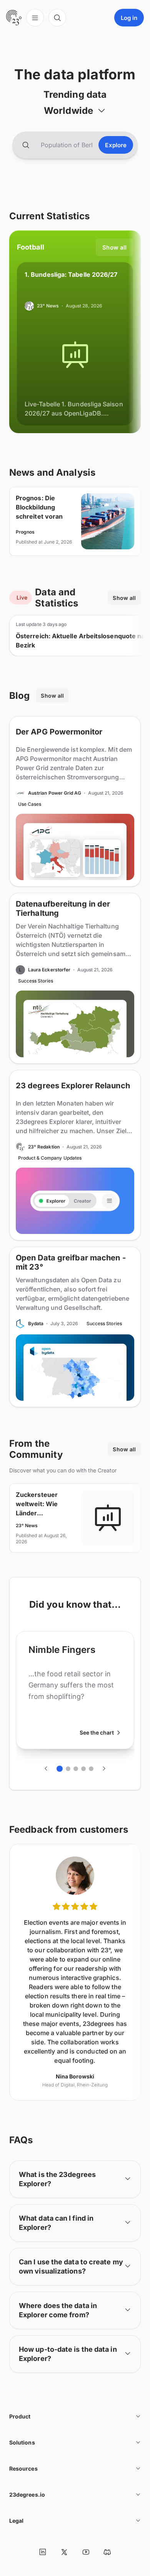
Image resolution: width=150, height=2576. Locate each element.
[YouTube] (86, 2552)
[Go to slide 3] (76, 1769)
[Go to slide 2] (68, 1769)
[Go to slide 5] (91, 1769)
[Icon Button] (43, 2552)
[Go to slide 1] (60, 1769)
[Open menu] (35, 18)
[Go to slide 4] (83, 1769)
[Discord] (107, 2552)
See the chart (97, 1732)
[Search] (57, 18)
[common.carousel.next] (104, 1769)
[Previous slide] (46, 1769)
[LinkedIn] (43, 2552)
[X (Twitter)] (64, 2552)
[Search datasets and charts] (26, 145)
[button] (75, 110)
